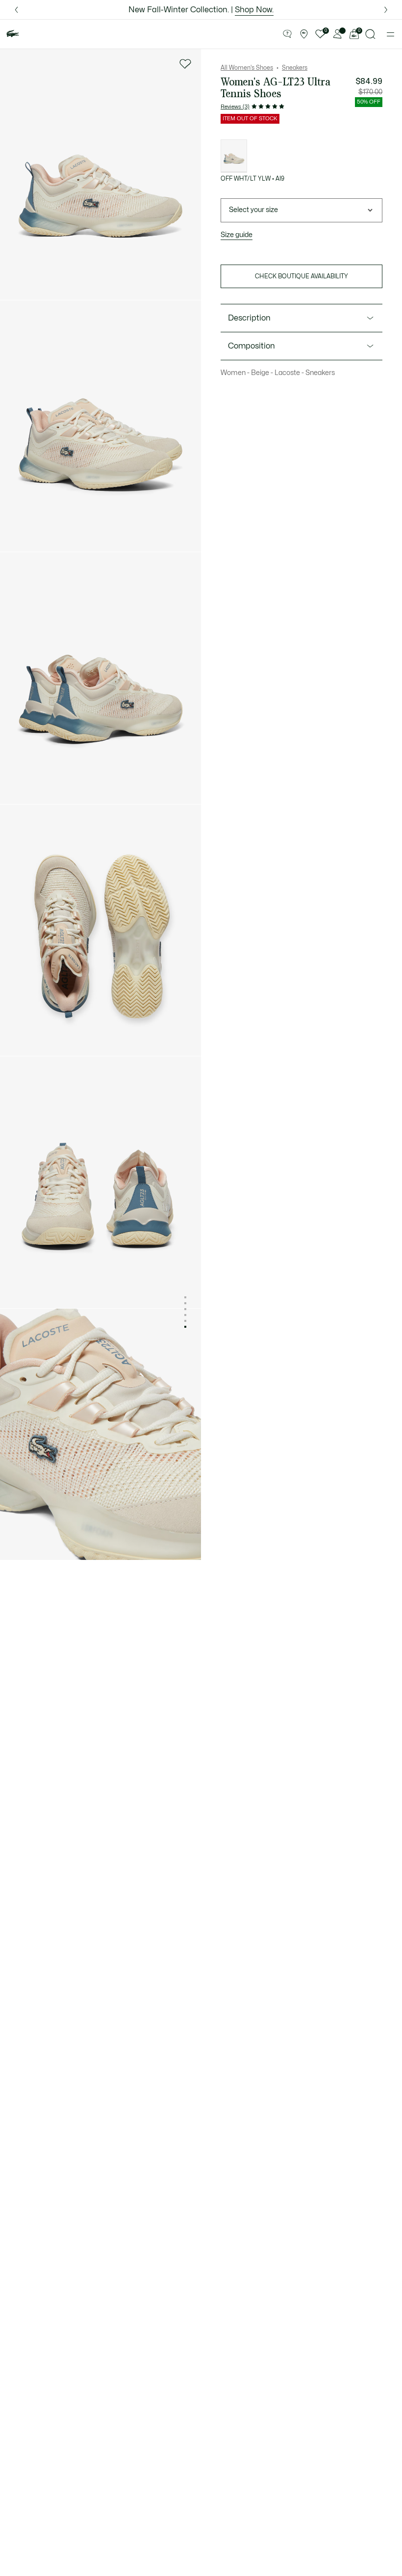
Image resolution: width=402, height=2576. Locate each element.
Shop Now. (254, 10)
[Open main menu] (390, 34)
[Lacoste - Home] (13, 34)
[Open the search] (371, 34)
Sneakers (295, 68)
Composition (251, 346)
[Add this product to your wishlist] (185, 64)
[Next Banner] (386, 10)
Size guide (237, 235)
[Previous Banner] (16, 10)
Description (249, 318)
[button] (287, 34)
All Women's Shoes (247, 68)
